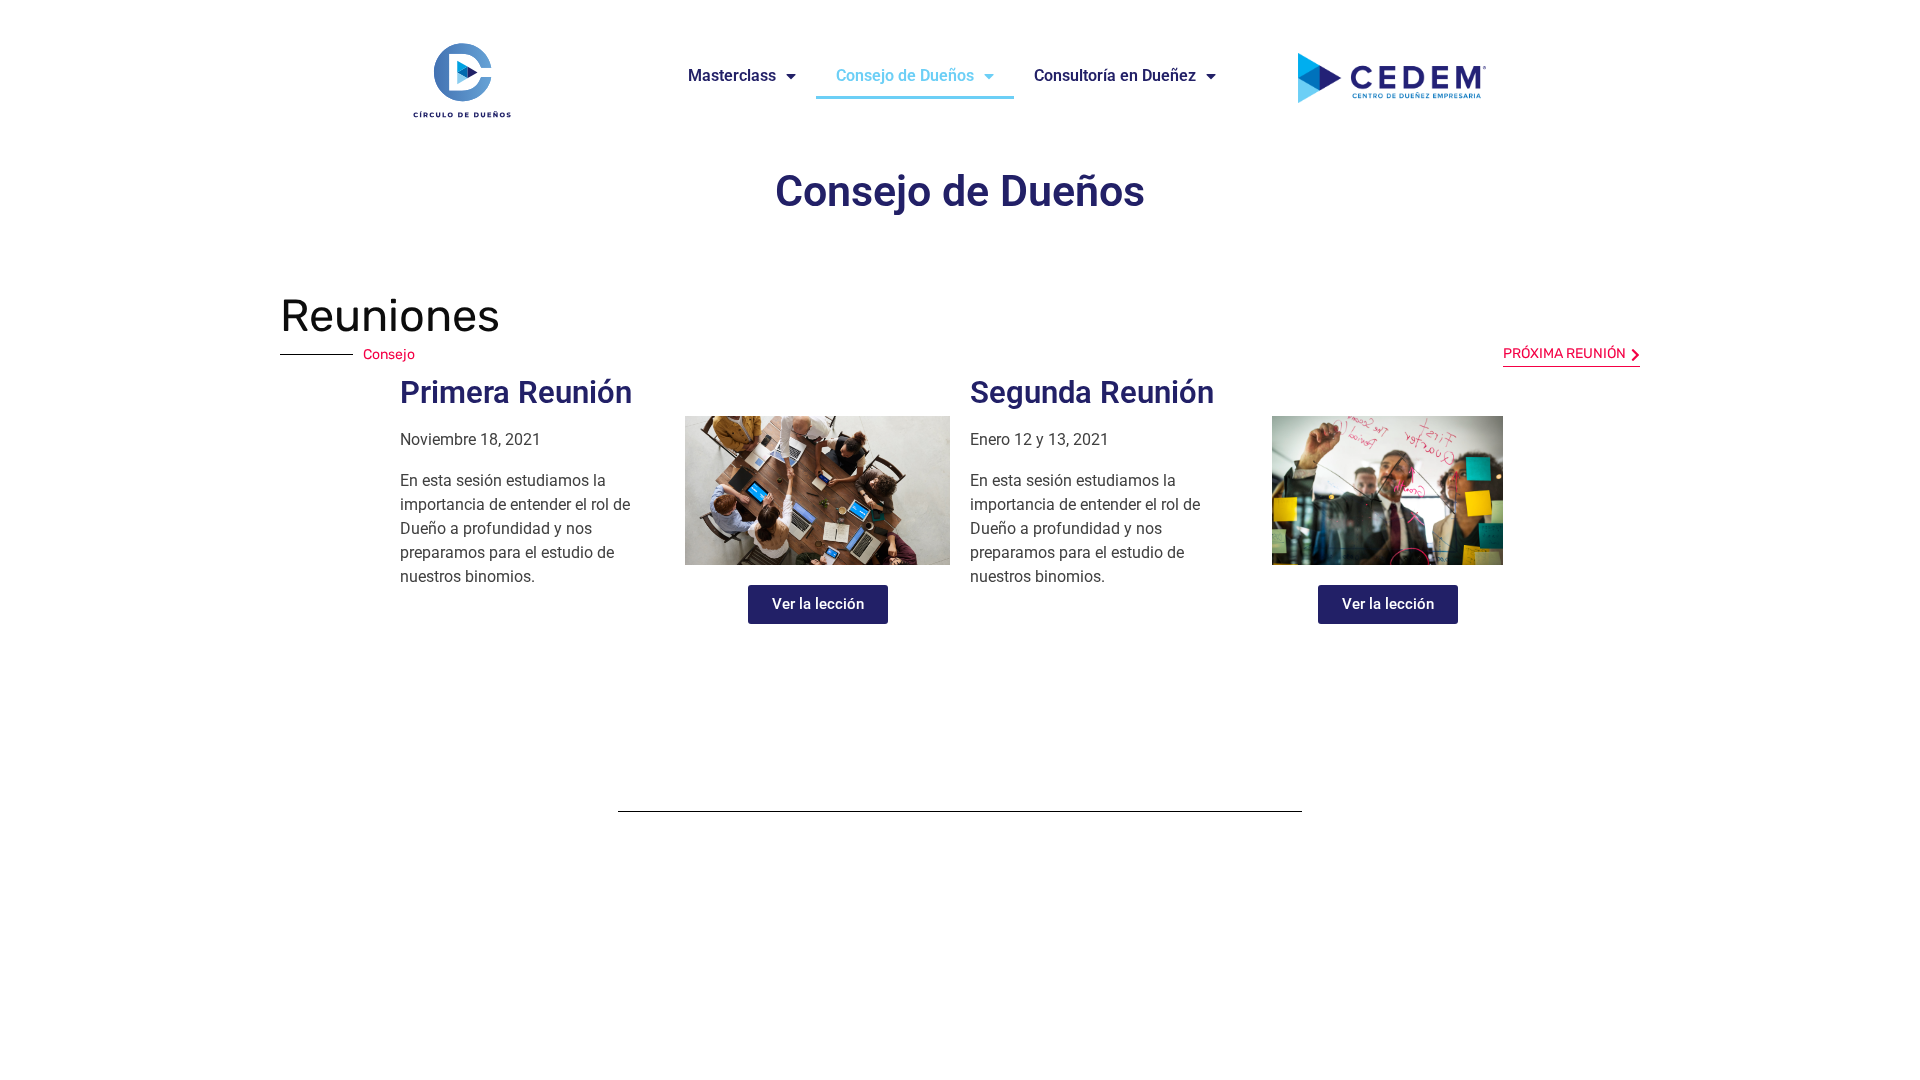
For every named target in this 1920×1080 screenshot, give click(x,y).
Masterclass (732, 75)
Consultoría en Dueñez (1115, 75)
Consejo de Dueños (905, 75)
